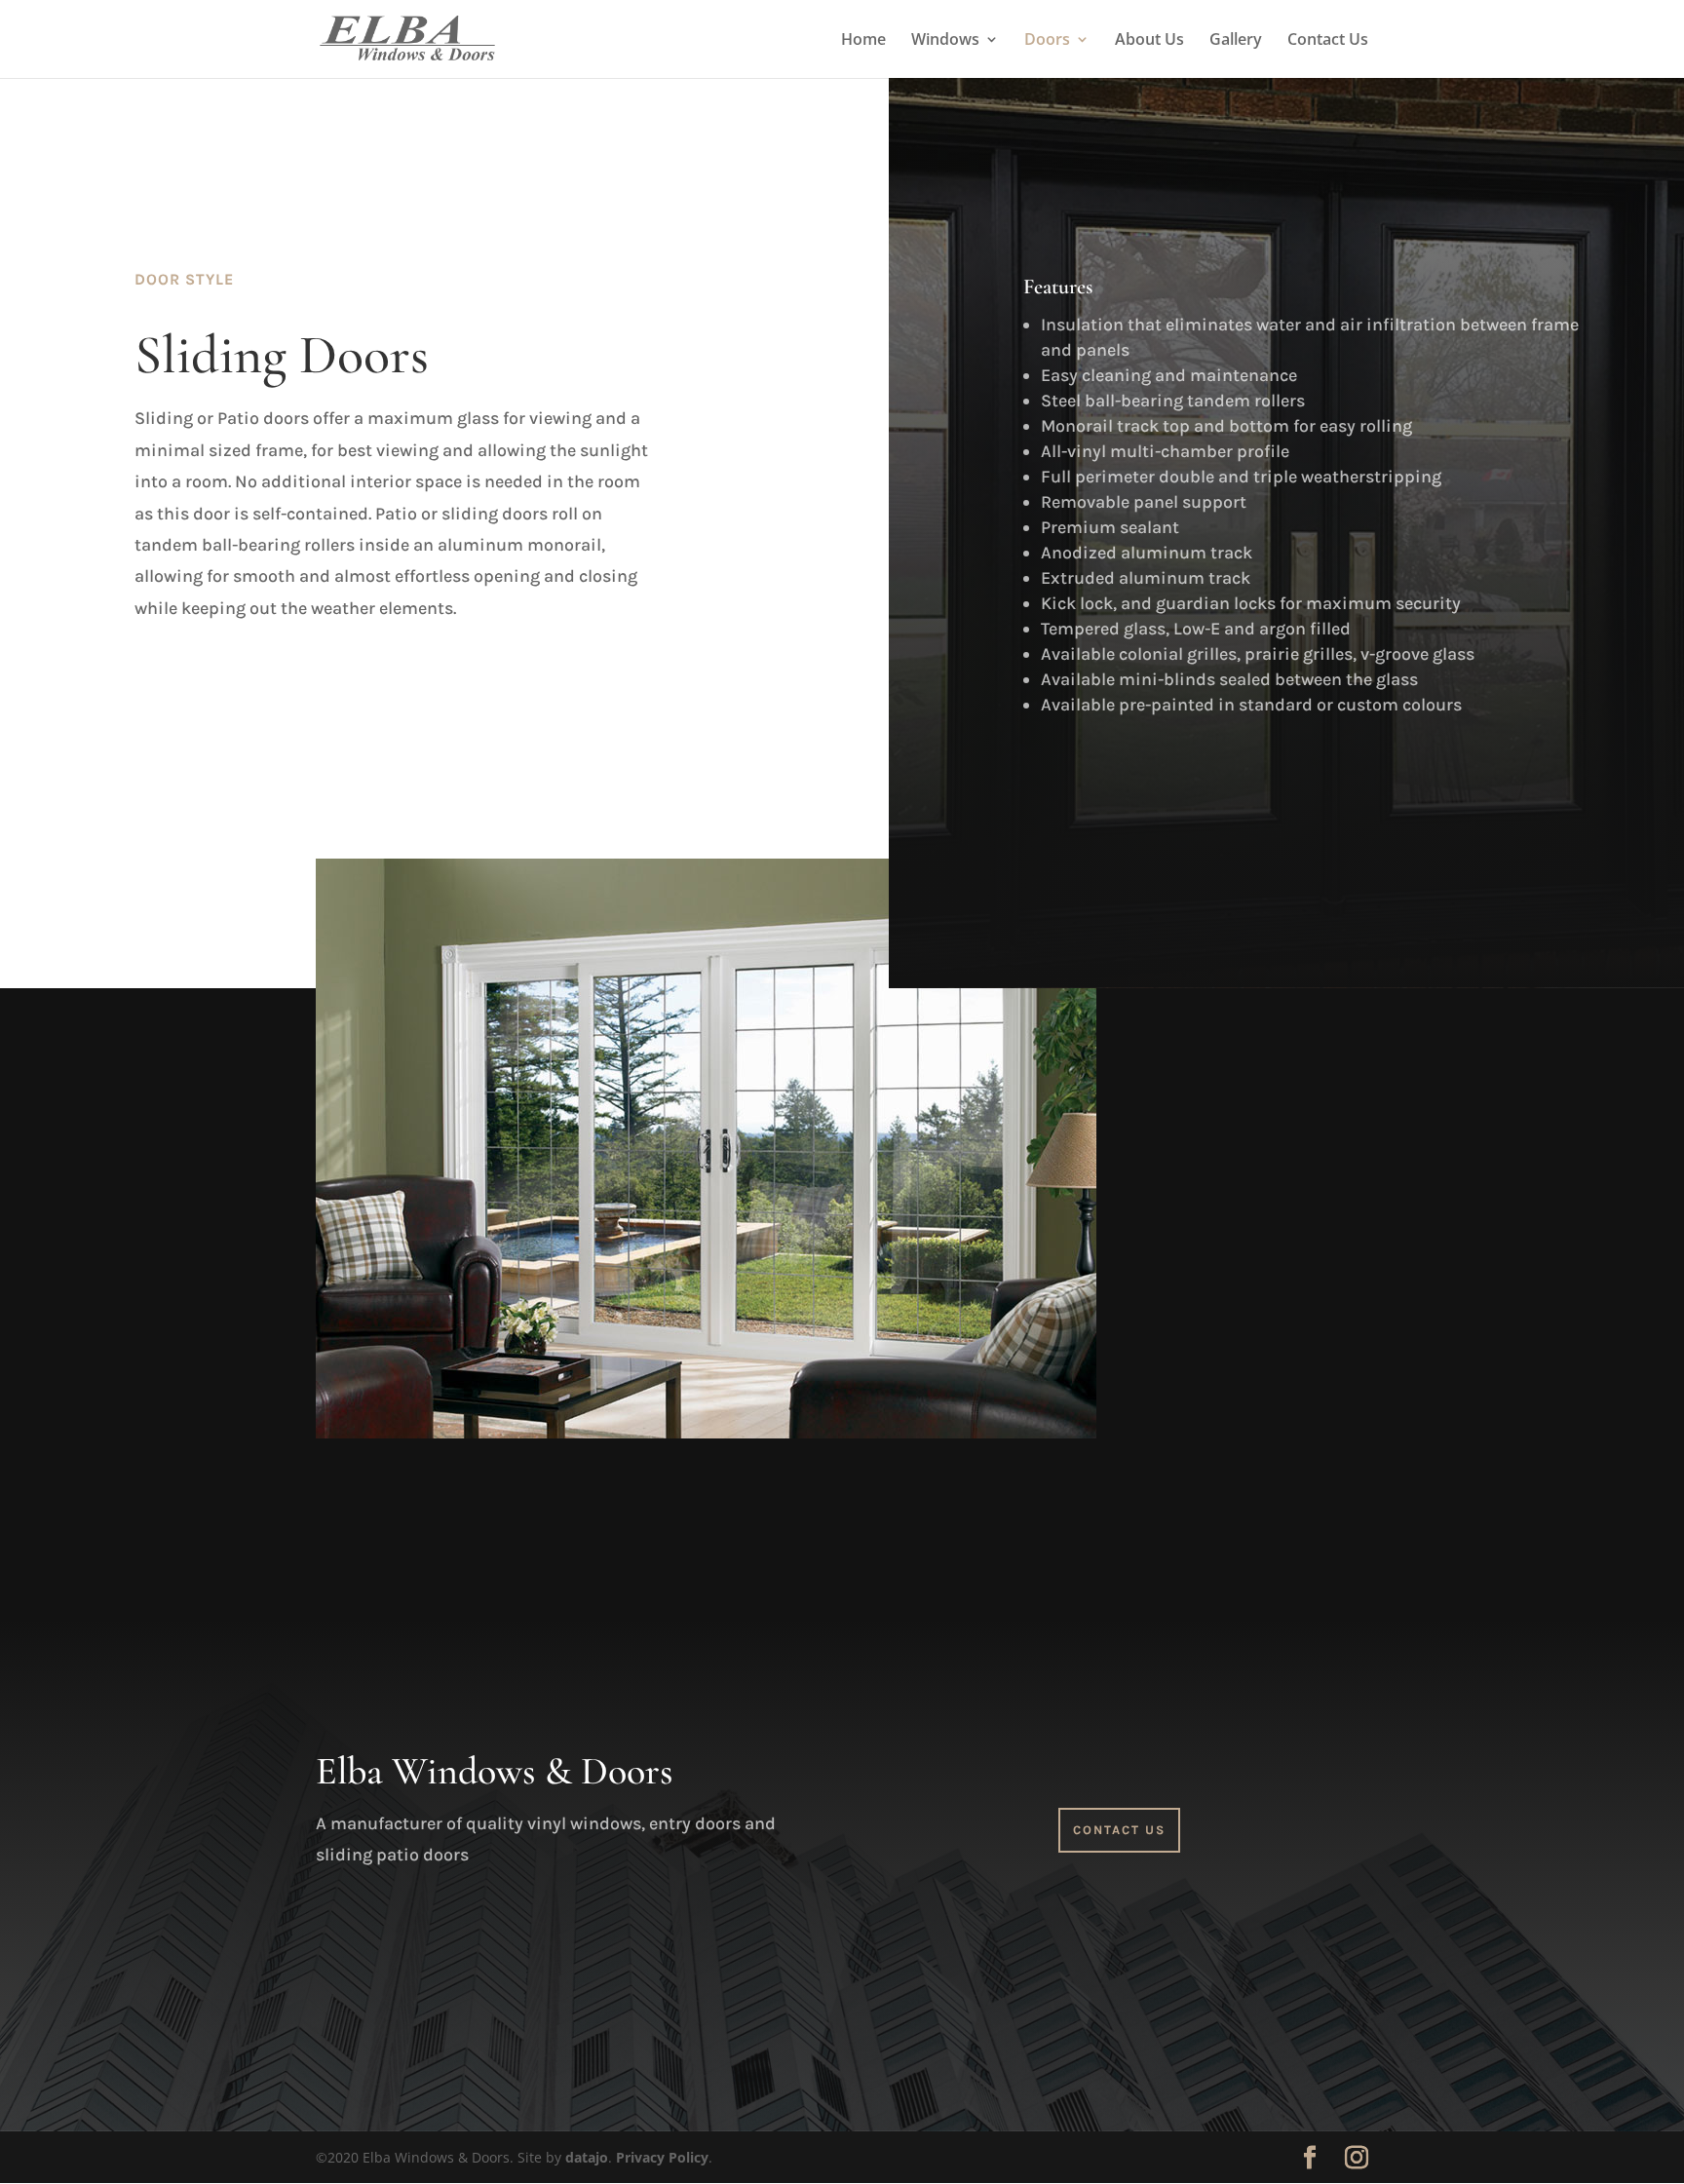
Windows (945, 41)
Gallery (1236, 41)
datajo (587, 2157)
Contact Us (1328, 41)
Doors (1047, 41)
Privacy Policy (662, 2157)
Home (863, 41)
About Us (1149, 41)
